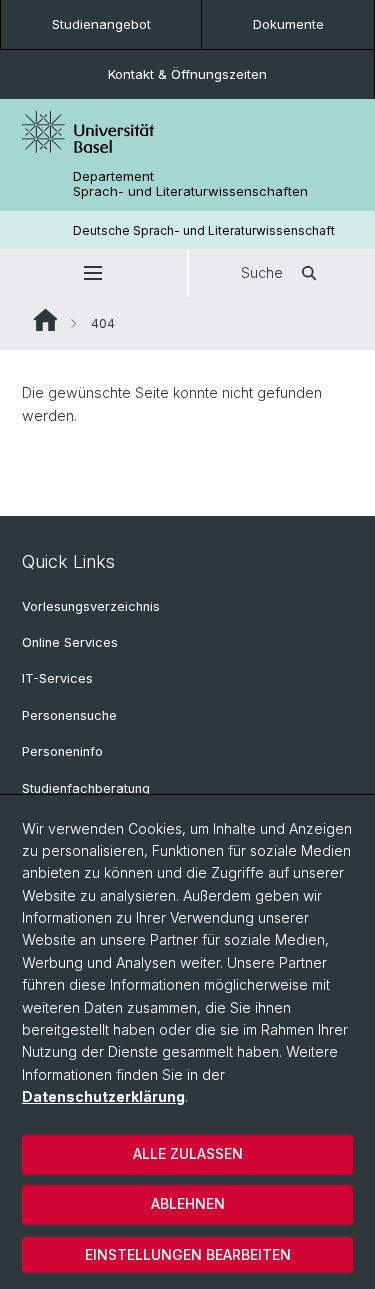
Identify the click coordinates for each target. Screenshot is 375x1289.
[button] (93, 273)
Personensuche (69, 715)
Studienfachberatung (86, 788)
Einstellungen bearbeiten (188, 1254)
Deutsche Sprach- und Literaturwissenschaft (204, 230)
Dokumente (288, 24)
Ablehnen (188, 1203)
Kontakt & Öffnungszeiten (187, 74)
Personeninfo (62, 751)
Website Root (45, 320)
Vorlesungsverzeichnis (91, 606)
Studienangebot (101, 24)
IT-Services (57, 678)
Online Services (70, 642)
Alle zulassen (188, 1153)
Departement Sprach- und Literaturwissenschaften (190, 184)
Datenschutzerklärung (103, 1096)
